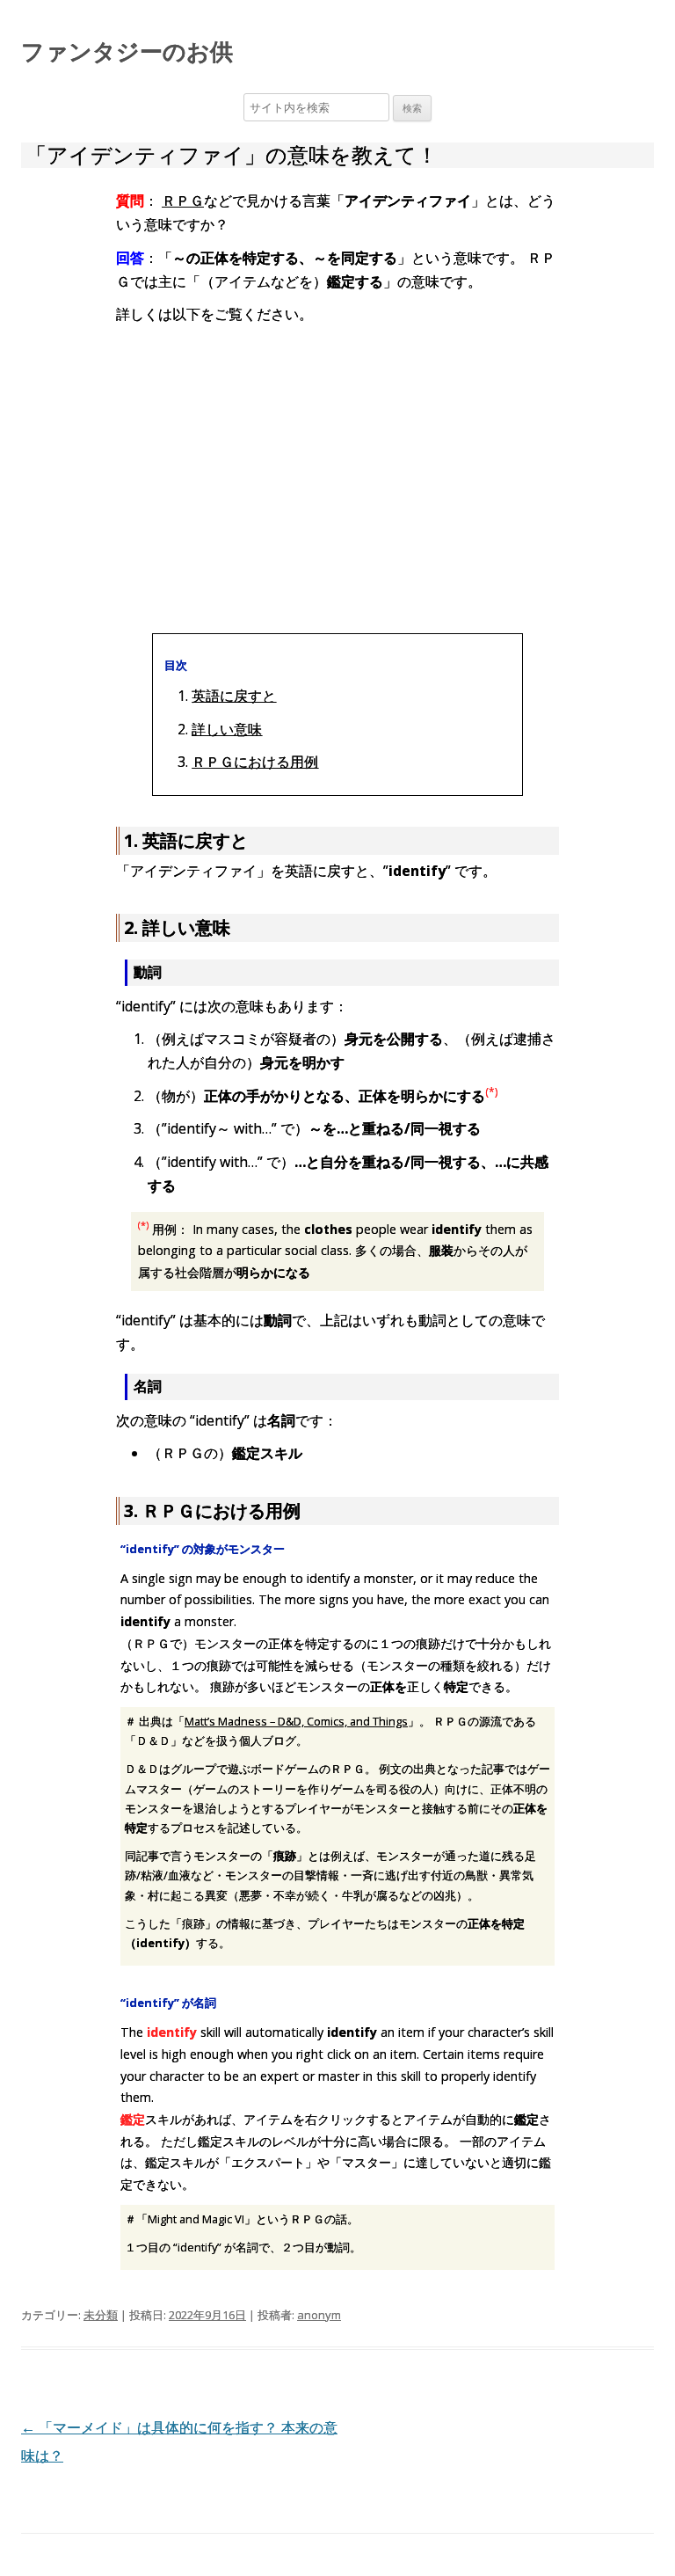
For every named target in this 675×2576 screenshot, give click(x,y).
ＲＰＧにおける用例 (255, 762)
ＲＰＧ (183, 201)
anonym (319, 2315)
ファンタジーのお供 (127, 51)
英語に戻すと (234, 696)
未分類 (101, 2315)
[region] (337, 477)
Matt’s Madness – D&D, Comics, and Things (296, 1721)
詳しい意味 (227, 729)
